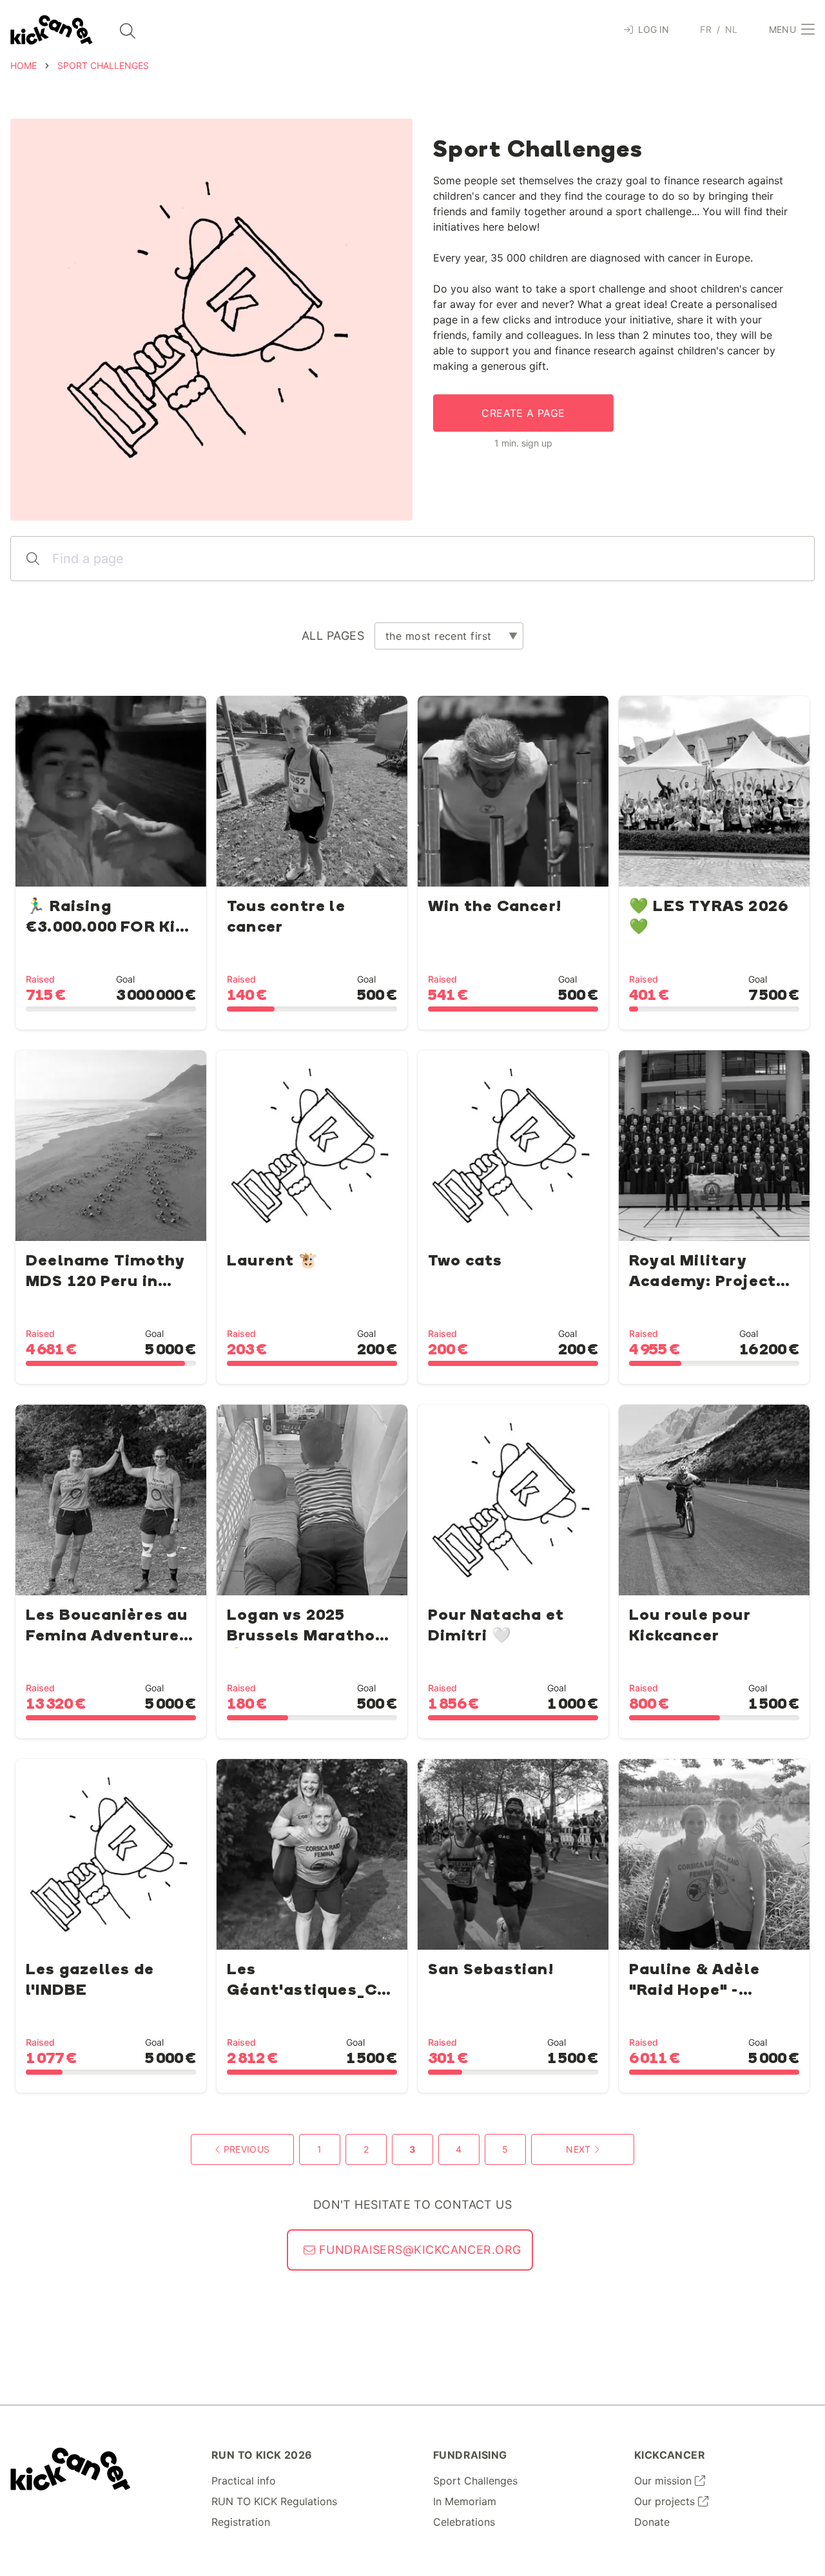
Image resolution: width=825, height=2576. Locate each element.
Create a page (523, 413)
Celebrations (464, 2522)
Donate (652, 2522)
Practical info (244, 2481)
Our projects (666, 2501)
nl (732, 29)
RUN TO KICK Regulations (274, 2501)
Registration (241, 2522)
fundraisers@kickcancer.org (418, 2250)
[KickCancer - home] (52, 30)
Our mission (665, 2481)
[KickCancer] (71, 2469)
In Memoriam (465, 2501)
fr (706, 29)
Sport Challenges (475, 2481)
